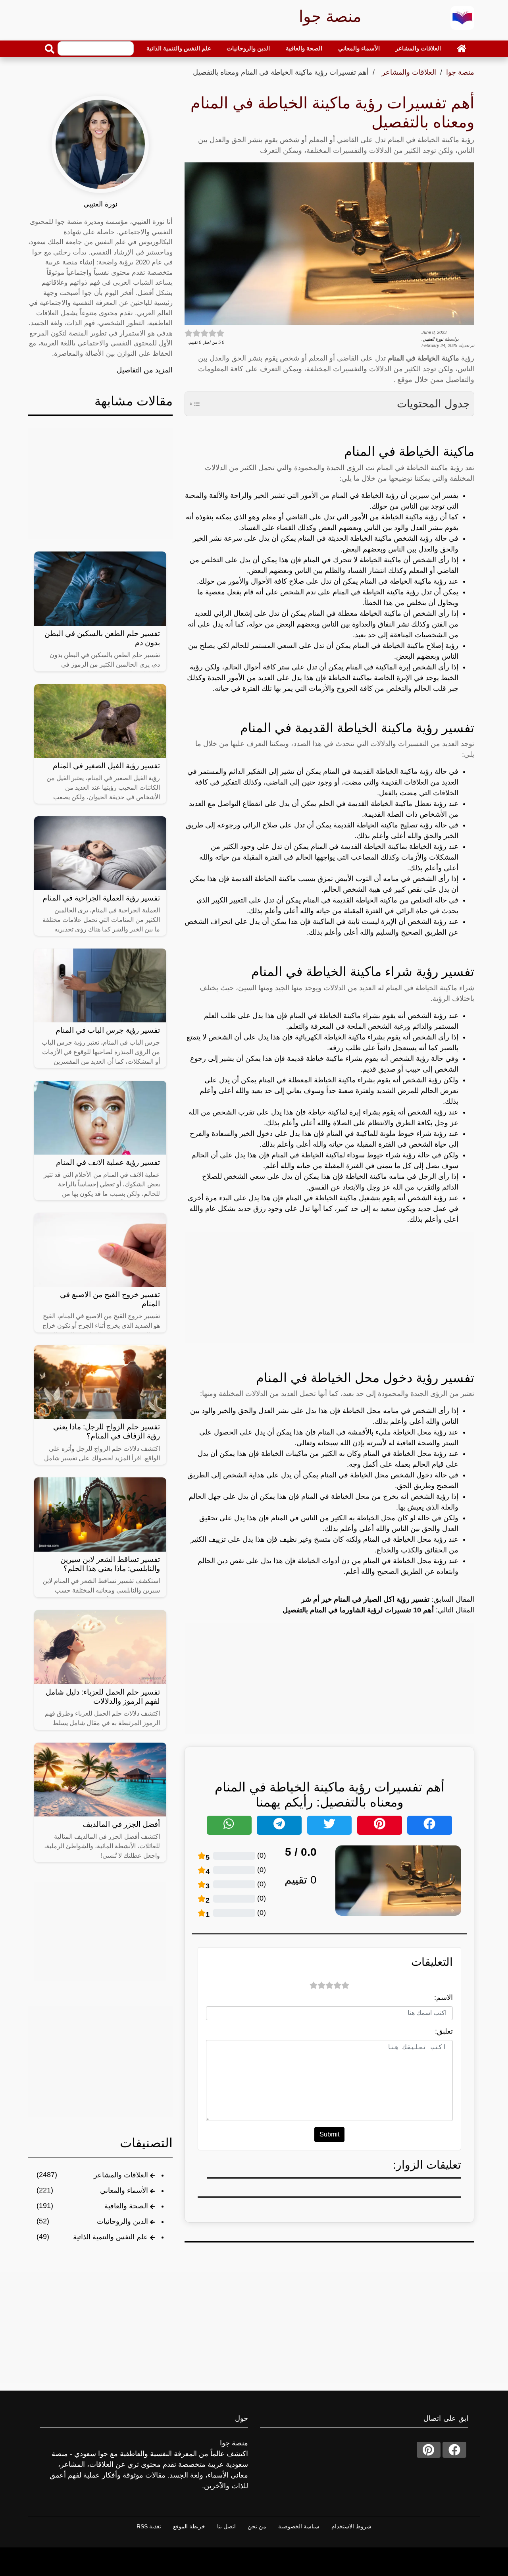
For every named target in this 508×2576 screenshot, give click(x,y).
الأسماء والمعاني (359, 48)
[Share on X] (330, 1825)
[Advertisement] (329, 1288)
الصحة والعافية (304, 48)
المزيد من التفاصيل (145, 370)
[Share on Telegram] (279, 1825)
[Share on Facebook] (430, 1825)
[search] (50, 49)
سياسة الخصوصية (299, 2526)
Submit (329, 2134)
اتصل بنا (226, 2526)
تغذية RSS (149, 2526)
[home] (462, 48)
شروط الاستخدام (351, 2526)
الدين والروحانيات (248, 48)
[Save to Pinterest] (380, 1825)
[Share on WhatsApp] (229, 1825)
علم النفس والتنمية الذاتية (179, 48)
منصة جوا (460, 72)
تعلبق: (444, 2031)
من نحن (257, 2526)
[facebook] (454, 2450)
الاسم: (444, 1998)
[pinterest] (429, 2450)
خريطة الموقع (189, 2526)
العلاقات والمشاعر (418, 48)
